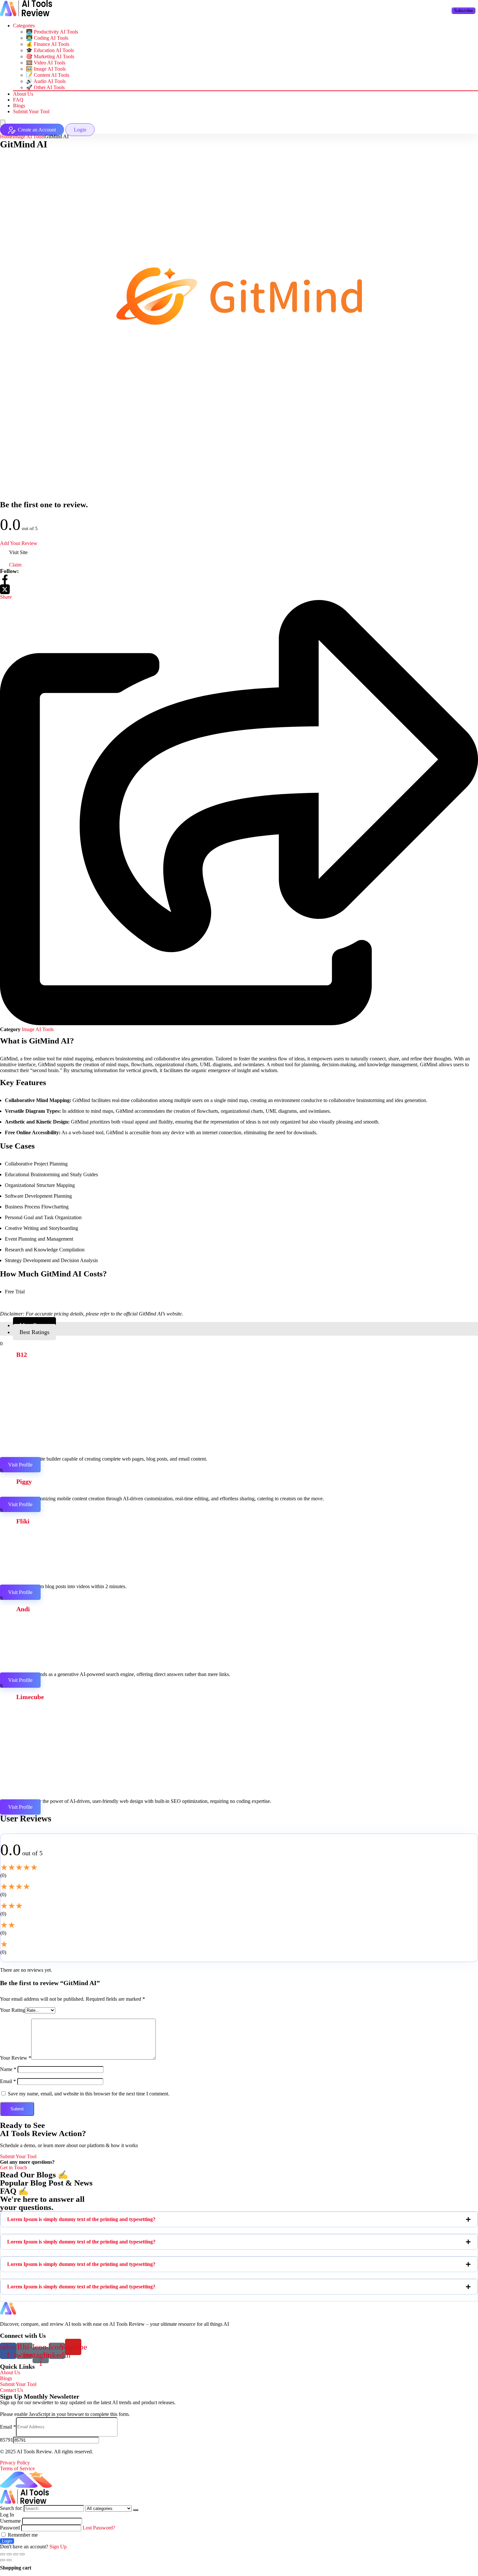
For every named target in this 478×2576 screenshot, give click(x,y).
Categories (24, 26)
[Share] (9, 2554)
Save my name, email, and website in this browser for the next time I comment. (89, 2094)
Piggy (24, 1481)
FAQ (18, 100)
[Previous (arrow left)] (3, 2560)
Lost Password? (99, 2528)
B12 (22, 1355)
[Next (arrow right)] (9, 2560)
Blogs (19, 106)
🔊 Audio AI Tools (46, 81)
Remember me (22, 2535)
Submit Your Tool (31, 111)
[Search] (136, 2510)
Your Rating (13, 2010)
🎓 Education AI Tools (50, 50)
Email (8, 2081)
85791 (7, 2440)
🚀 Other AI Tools (45, 87)
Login (7, 2541)
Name (8, 2069)
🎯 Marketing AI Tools (50, 56)
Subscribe (463, 11)
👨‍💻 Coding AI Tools (47, 38)
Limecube (30, 1697)
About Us (23, 94)
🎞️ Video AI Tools (46, 63)
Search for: (11, 2508)
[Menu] (3, 123)
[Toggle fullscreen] (16, 2554)
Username (10, 2521)
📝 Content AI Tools (48, 75)
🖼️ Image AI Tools (46, 69)
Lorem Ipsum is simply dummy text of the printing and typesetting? (81, 2219)
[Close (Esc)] (3, 2554)
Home (6, 136)
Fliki (23, 1521)
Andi (23, 1609)
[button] (239, 2219)
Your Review (16, 2058)
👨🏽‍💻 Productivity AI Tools (52, 32)
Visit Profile (20, 1465)
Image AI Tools (29, 136)
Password (10, 2528)
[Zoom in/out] (22, 2554)
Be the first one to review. (44, 504)
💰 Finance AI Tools (48, 44)
